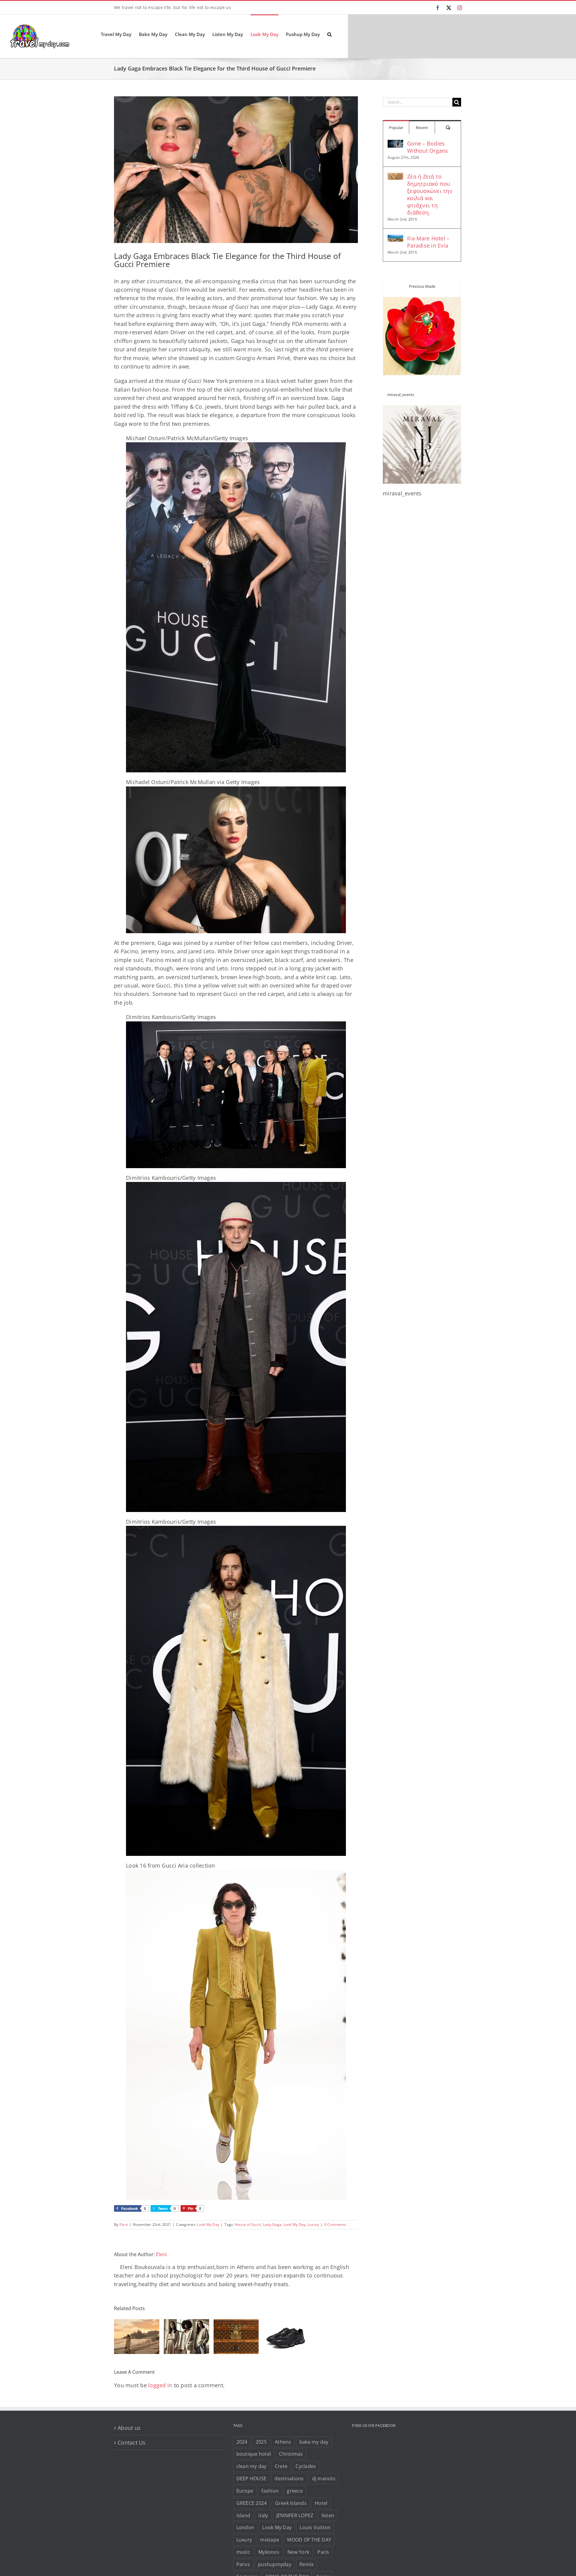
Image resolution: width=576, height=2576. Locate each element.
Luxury (313, 2224)
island (243, 2515)
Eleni (124, 2224)
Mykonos (269, 2552)
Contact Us (132, 2442)
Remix (306, 2564)
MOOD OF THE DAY (309, 2540)
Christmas (291, 2454)
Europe (245, 2491)
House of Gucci (248, 2224)
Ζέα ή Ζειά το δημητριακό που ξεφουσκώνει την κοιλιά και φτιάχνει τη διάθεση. (430, 194)
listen (328, 2515)
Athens (283, 2442)
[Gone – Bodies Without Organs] (395, 144)
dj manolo (324, 2478)
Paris (323, 2552)
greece (295, 2491)
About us (129, 2428)
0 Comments (335, 2224)
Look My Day (208, 2224)
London (245, 2527)
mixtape (270, 2540)
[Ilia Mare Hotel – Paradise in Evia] (395, 239)
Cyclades (306, 2466)
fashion (270, 2491)
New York (298, 2552)
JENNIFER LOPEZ (295, 2515)
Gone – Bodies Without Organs (428, 147)
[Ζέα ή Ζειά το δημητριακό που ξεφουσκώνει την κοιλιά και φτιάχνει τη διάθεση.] (395, 177)
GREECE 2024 (252, 2503)
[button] (329, 34)
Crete (281, 2466)
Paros (243, 2564)
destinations (289, 2478)
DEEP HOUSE (252, 2478)
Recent (422, 128)
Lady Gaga (272, 2224)
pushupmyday (275, 2564)
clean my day (252, 2466)
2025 (261, 2442)
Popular (396, 128)
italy (263, 2515)
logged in (160, 2385)
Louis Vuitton (315, 2527)
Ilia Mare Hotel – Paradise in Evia (428, 242)
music (243, 2552)
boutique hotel (254, 2454)
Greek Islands (291, 2503)
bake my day (314, 2442)
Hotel (321, 2503)
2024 (242, 2442)
